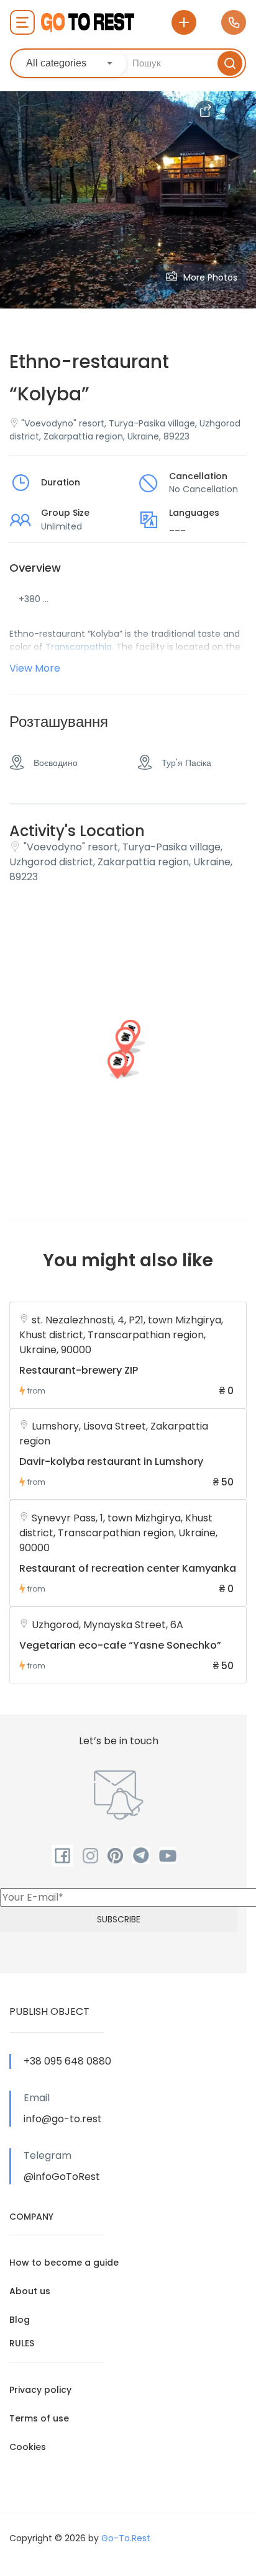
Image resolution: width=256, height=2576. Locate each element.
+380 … (34, 599)
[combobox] (71, 63)
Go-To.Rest (126, 2538)
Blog (20, 2320)
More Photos (210, 277)
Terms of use (39, 2418)
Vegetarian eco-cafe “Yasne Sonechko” (120, 1645)
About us (30, 2291)
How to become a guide (64, 2263)
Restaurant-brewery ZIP (79, 1370)
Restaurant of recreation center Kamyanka (128, 1568)
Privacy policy (40, 2390)
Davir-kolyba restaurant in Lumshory (111, 1461)
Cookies (28, 2447)
